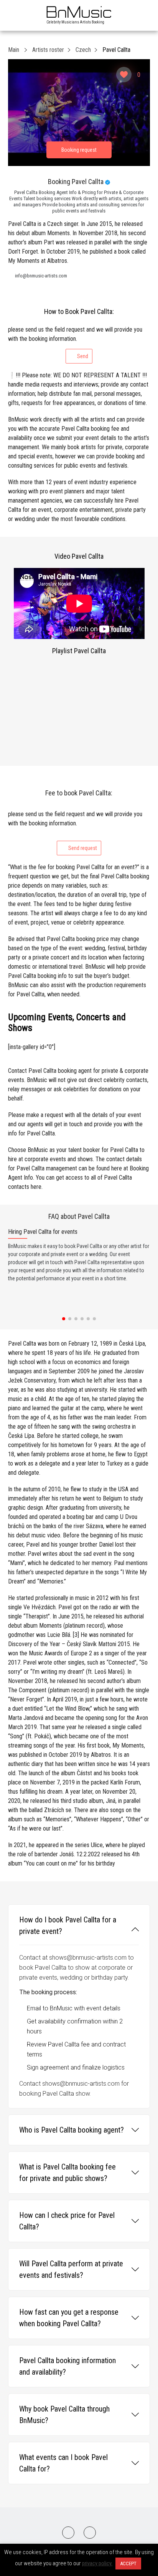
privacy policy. (97, 2563)
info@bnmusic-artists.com (41, 276)
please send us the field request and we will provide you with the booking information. (75, 343)
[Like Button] (124, 75)
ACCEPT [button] (128, 2564)
